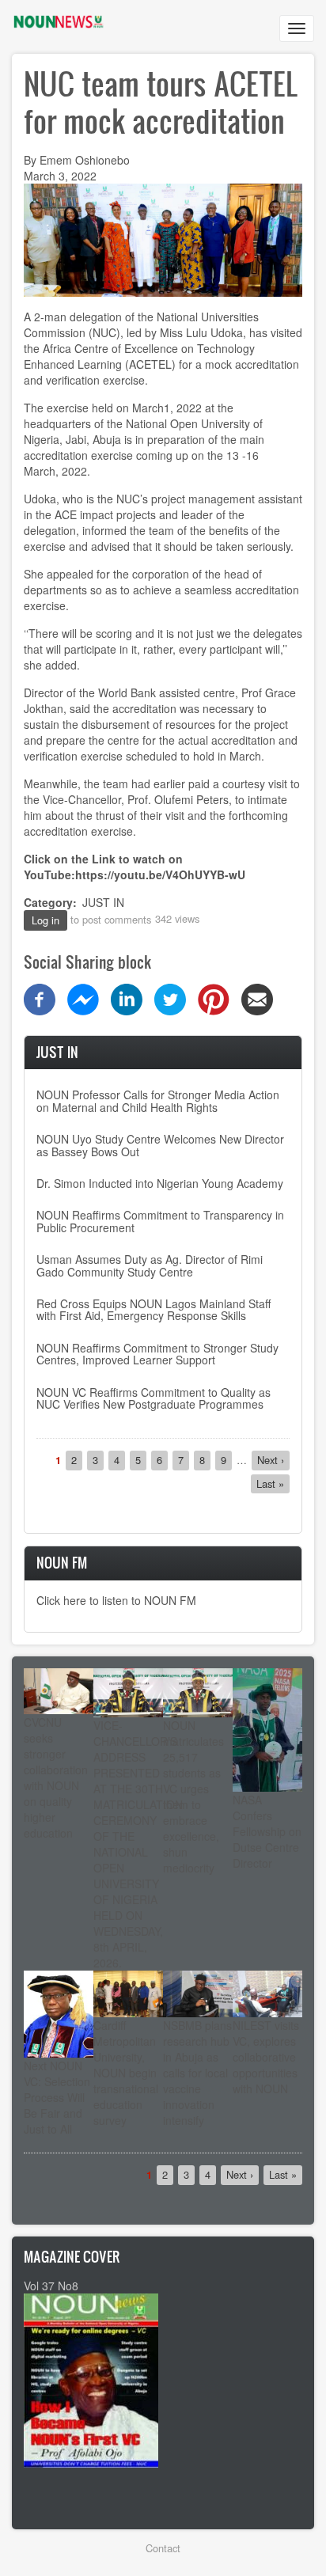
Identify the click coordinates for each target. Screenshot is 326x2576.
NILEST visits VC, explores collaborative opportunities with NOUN (266, 2057)
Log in (45, 920)
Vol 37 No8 (51, 2286)
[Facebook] (40, 998)
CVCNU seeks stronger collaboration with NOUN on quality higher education (56, 1777)
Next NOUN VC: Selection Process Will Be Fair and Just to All (57, 2097)
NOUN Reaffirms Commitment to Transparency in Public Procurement (160, 1221)
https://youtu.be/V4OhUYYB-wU (160, 874)
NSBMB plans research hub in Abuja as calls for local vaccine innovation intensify (197, 2073)
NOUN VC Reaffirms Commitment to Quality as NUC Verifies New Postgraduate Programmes (154, 1398)
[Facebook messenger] (83, 998)
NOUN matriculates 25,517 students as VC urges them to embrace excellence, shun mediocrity (193, 1796)
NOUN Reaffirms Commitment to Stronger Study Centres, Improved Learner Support (157, 1354)
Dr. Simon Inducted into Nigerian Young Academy (160, 1183)
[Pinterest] (214, 998)
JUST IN (103, 902)
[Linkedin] (127, 998)
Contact (163, 2548)
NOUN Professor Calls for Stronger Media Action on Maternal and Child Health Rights (158, 1100)
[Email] (257, 998)
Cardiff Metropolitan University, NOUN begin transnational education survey (126, 2073)
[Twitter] (170, 998)
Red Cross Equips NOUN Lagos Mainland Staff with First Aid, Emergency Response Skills (154, 1309)
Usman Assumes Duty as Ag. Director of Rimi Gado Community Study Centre (150, 1265)
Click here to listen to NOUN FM (116, 1600)
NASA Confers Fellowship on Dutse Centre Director (267, 1831)
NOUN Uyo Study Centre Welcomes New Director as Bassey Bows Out (160, 1145)
